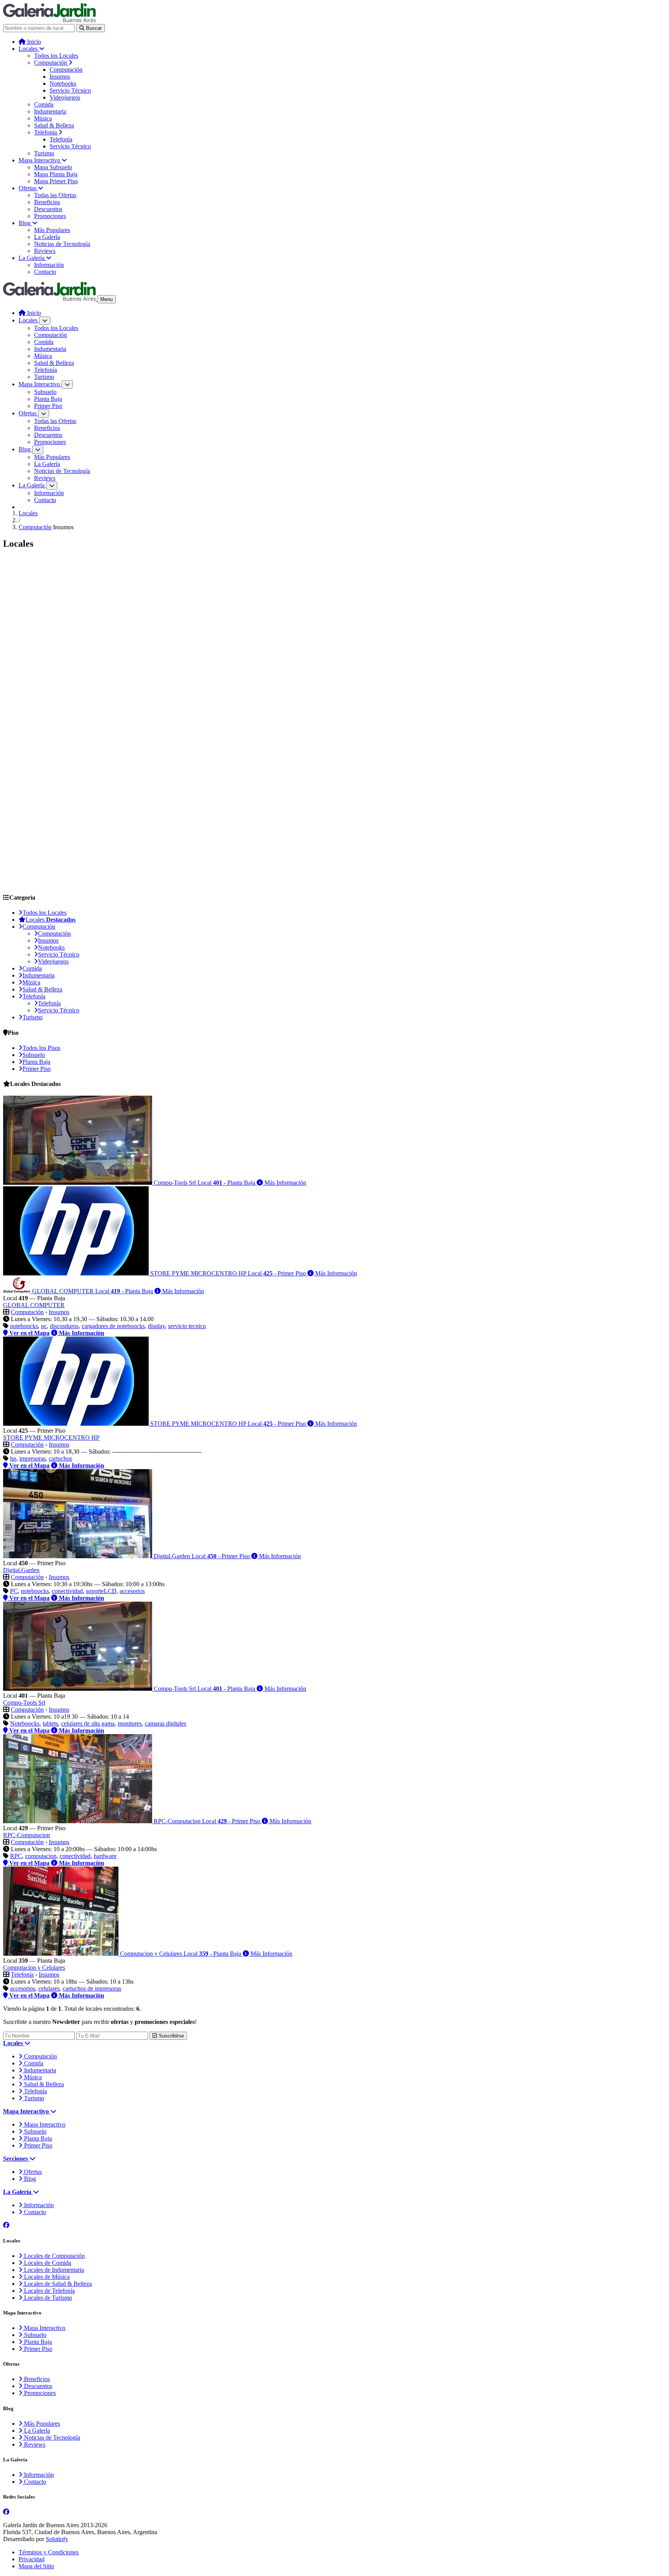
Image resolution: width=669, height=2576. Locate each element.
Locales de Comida (47, 2263)
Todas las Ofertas (55, 195)
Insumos (60, 77)
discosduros (64, 1326)
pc (44, 1326)
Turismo (44, 153)
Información (49, 265)
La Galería (47, 237)
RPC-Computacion (27, 1835)
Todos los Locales (56, 56)
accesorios (132, 1591)
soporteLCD (101, 1591)
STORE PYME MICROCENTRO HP (51, 1438)
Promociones (50, 216)
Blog (25, 223)
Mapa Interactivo (40, 160)
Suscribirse (171, 2036)
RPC (16, 1856)
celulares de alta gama (88, 1723)
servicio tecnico (187, 1326)
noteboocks (24, 1326)
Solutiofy (57, 2539)
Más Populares (52, 230)
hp (13, 1458)
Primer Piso (48, 406)
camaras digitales (166, 1723)
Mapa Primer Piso (56, 181)
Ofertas (28, 188)
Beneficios (47, 202)
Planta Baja (48, 399)
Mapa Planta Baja (56, 174)
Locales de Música (46, 2277)
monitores (130, 1723)
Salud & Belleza (54, 125)
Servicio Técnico (70, 90)
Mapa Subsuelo (53, 167)
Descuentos (48, 209)
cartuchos (60, 1458)
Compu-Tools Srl (24, 1703)
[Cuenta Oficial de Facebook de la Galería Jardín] (6, 2225)
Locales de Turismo (47, 2298)
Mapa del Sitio (36, 2566)
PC (14, 1591)
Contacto (45, 272)
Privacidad (32, 2559)
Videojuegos (65, 97)
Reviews (45, 251)
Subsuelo (45, 392)
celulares (49, 1988)
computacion (41, 1856)
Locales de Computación (54, 2256)
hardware (105, 1856)
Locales (29, 49)
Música (43, 118)
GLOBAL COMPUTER (34, 1305)
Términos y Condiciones (49, 2552)
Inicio (33, 42)
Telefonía (46, 132)
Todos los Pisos (41, 1048)
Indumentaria (50, 111)
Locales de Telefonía (49, 2291)
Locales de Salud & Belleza (57, 2284)
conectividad (67, 1591)
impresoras (33, 1458)
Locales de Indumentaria (53, 2270)
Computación (51, 63)
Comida (44, 104)
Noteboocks (25, 1723)
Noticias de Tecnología (62, 244)
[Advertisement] (235, 611)
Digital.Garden (21, 1570)
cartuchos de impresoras (92, 1988)
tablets (50, 1723)
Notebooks (63, 83)
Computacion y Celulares (34, 1968)
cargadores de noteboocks (113, 1326)
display (156, 1326)
